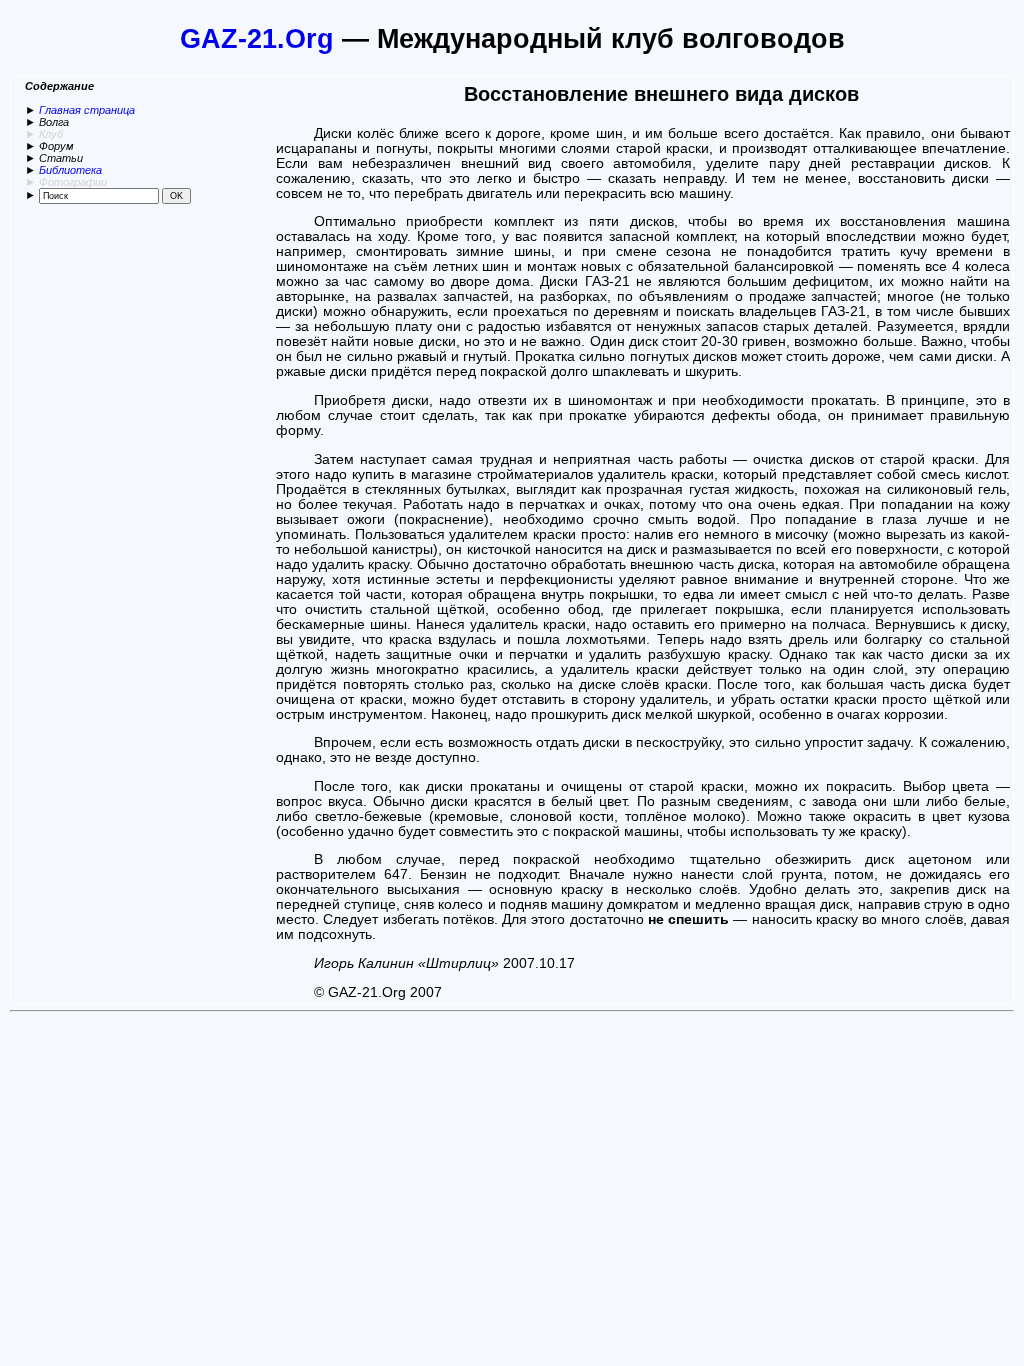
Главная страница (87, 110)
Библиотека (70, 170)
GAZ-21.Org (257, 38)
